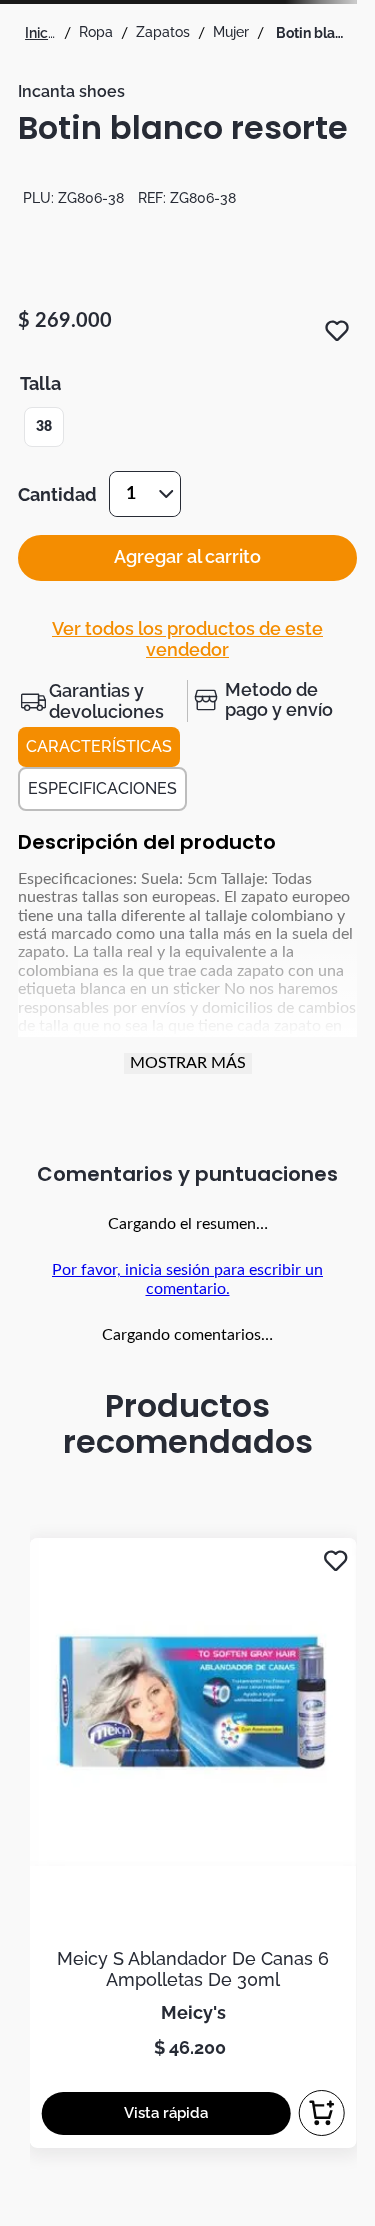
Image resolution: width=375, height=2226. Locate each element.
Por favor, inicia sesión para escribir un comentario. (187, 1279)
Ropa (96, 32)
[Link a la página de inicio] (40, 33)
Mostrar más (188, 1063)
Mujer (231, 32)
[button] (44, 427)
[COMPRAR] (322, 2113)
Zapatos (163, 32)
